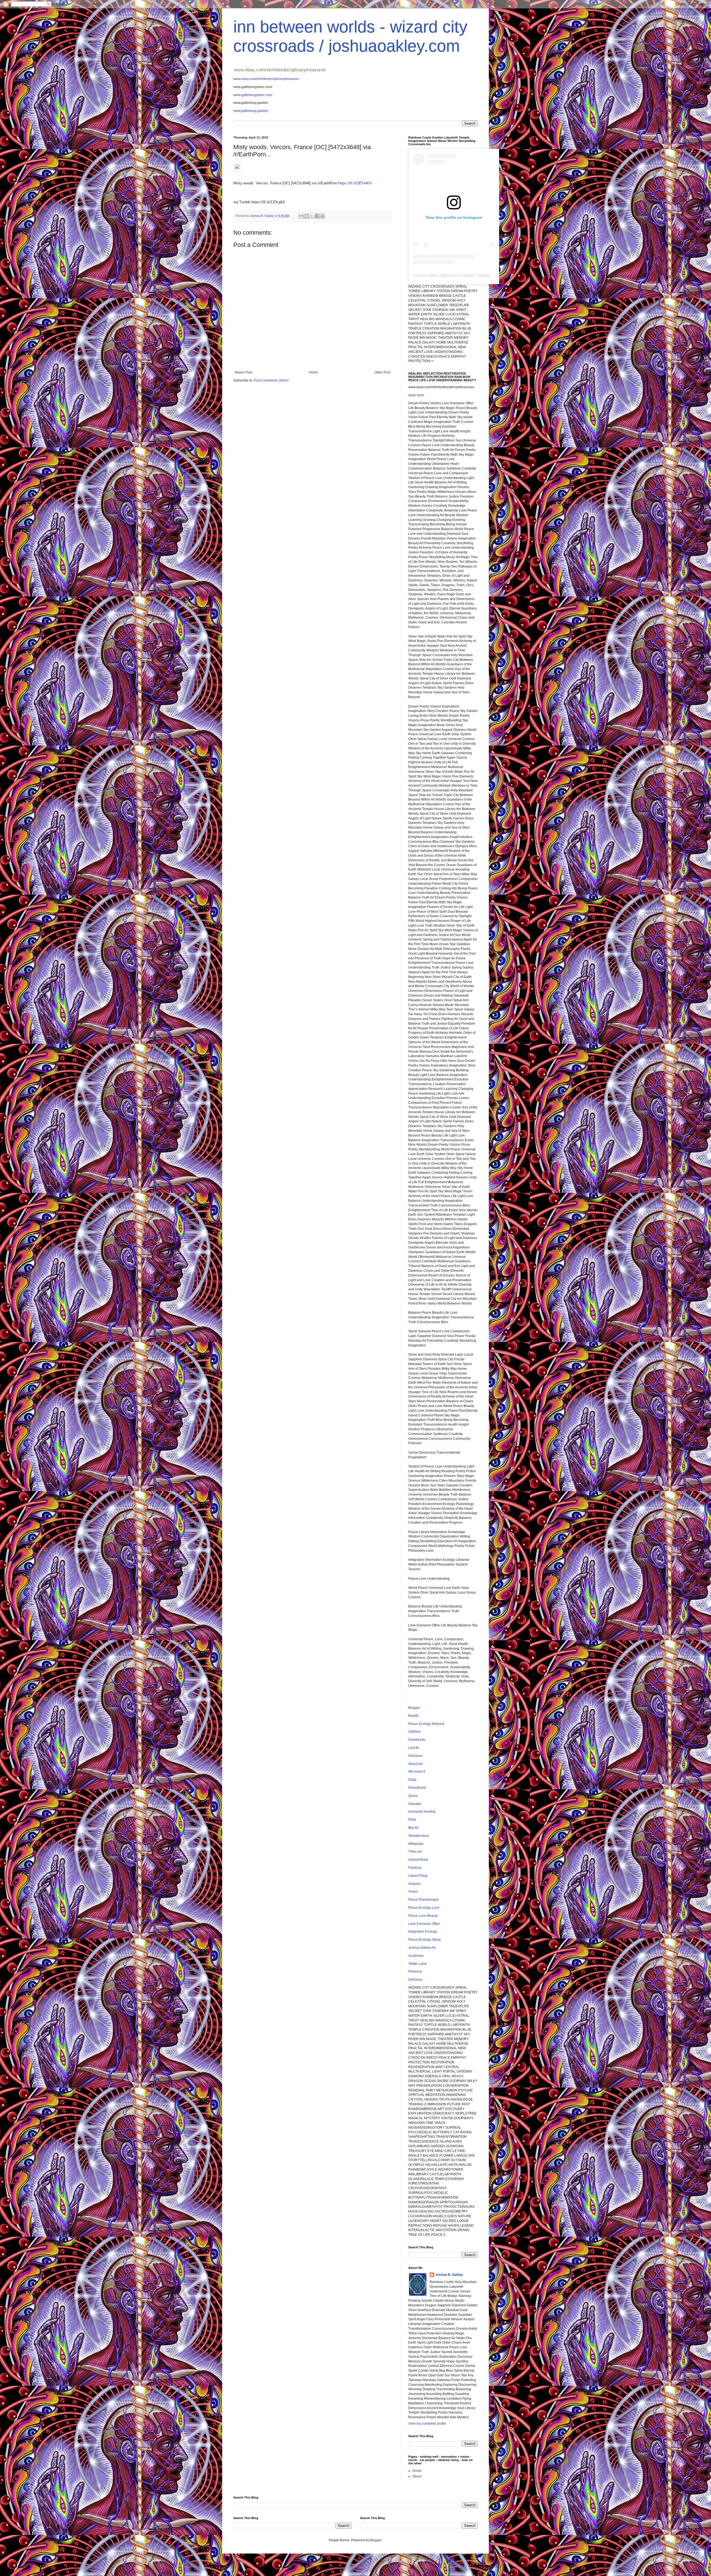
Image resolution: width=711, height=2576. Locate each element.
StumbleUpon (419, 1836)
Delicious (415, 1756)
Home (313, 372)
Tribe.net (415, 1852)
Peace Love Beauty (423, 1916)
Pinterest (415, 1971)
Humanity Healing (422, 1812)
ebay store (416, 395)
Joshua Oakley (426, 275)
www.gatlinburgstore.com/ (253, 95)
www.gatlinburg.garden (251, 111)
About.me (415, 1764)
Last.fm (414, 1748)
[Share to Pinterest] (322, 216)
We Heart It (417, 1772)
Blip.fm (413, 1828)
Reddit (413, 1716)
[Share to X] (312, 216)
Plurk (412, 1820)
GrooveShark (418, 1860)
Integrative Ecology (423, 1932)
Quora (413, 1796)
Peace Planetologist (423, 1900)
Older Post (382, 372)
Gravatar (415, 1804)
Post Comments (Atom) (271, 380)
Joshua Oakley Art (422, 1948)
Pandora (415, 1868)
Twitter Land (417, 1964)
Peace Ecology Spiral (425, 1940)
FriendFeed (417, 1788)
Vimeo (413, 1892)
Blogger (414, 1708)
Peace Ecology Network (426, 1724)
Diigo (412, 1780)
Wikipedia (416, 1844)
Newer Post (243, 372)
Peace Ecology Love (424, 1908)
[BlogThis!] (307, 216)
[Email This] (301, 216)
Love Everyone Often (424, 1924)
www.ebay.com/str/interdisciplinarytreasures (266, 79)
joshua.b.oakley (459, 275)
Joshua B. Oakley (449, 2275)
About (417, 2476)
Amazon (415, 1884)
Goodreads (417, 1740)
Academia (416, 1956)
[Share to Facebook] (317, 216)
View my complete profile (427, 2424)
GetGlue (415, 1732)
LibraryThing (418, 1876)
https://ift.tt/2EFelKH (355, 183)
